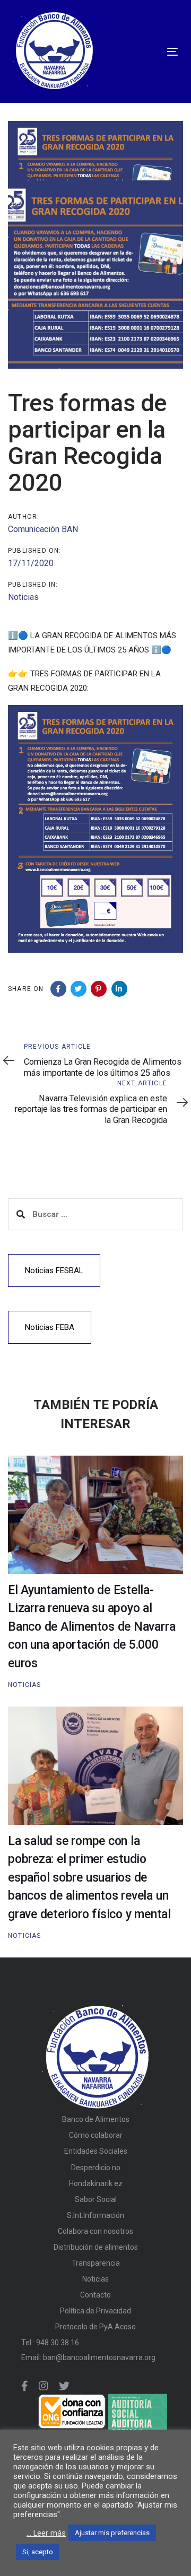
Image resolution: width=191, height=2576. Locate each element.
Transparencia (96, 2263)
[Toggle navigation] (134, 52)
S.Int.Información (95, 2215)
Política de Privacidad (95, 2311)
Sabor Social (96, 2199)
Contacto (95, 2295)
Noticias (23, 597)
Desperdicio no (96, 2168)
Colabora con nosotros (95, 2231)
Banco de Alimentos (96, 2119)
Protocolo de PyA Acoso (95, 2327)
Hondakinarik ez (96, 2183)
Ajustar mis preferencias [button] (112, 2533)
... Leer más (46, 2533)
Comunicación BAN (43, 529)
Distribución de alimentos (96, 2247)
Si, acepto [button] (38, 2552)
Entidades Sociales (96, 2151)
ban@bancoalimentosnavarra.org (99, 2357)
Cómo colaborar (96, 2135)
